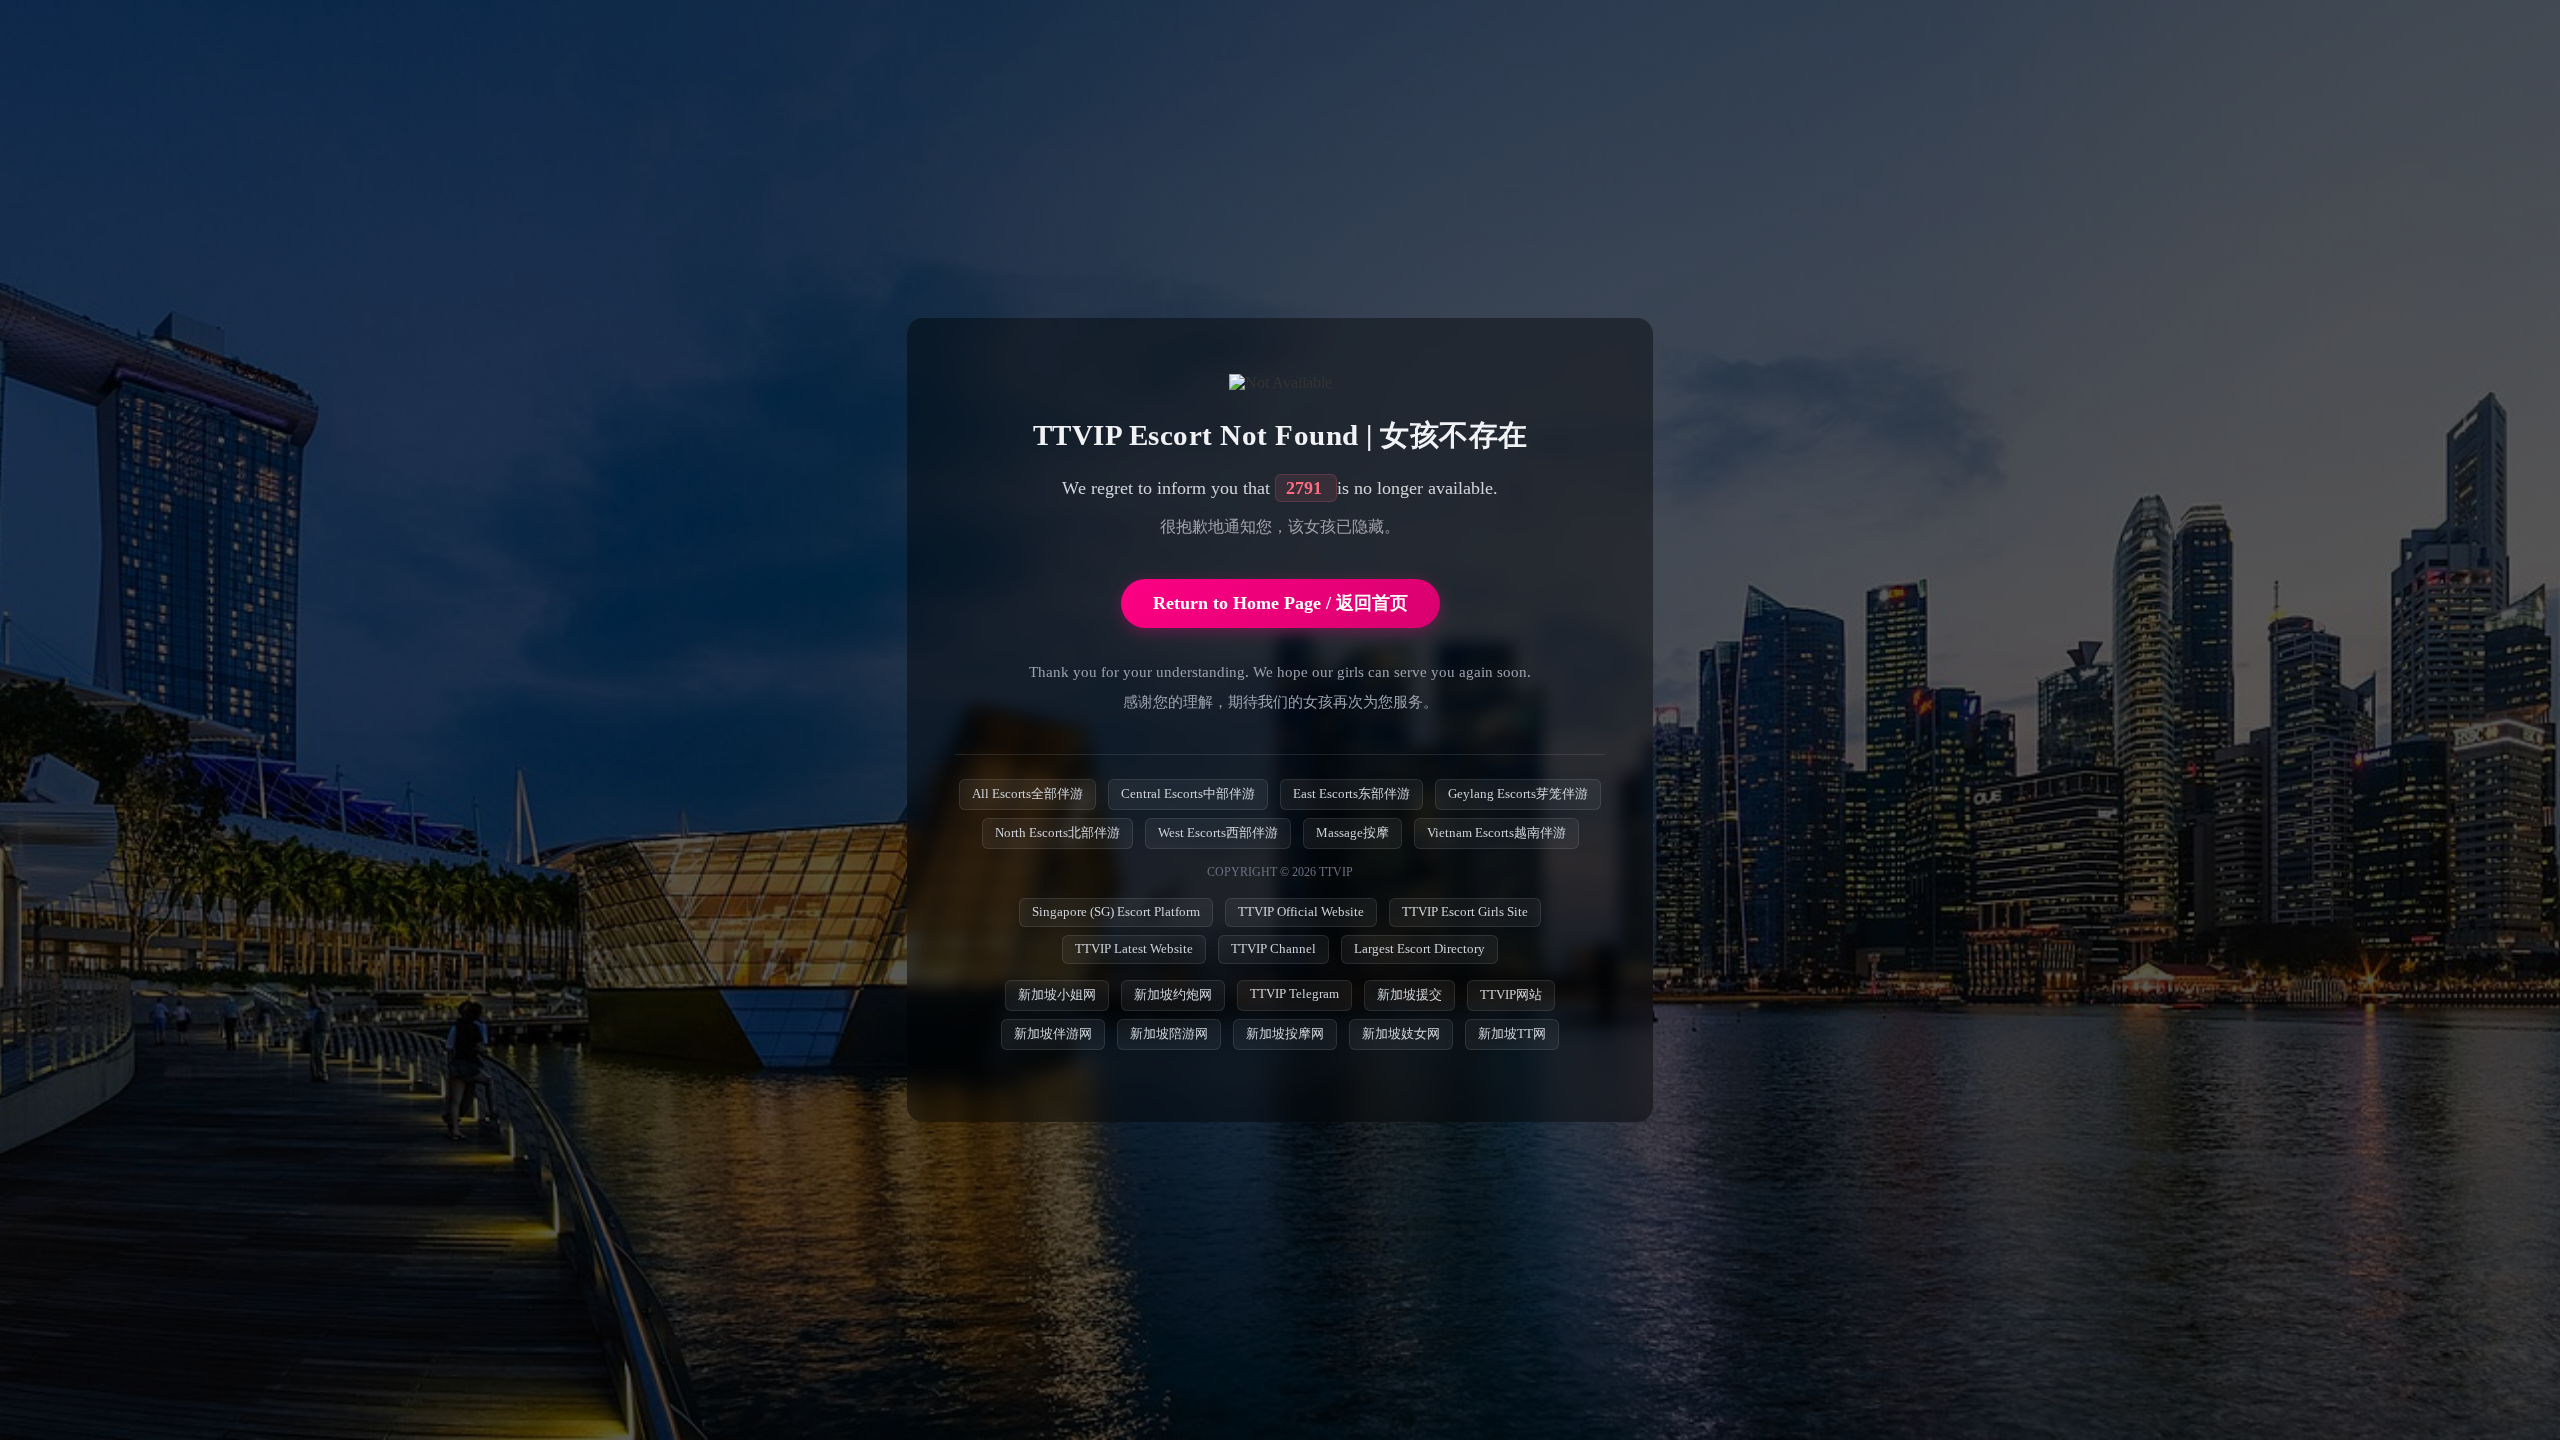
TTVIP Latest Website (1134, 949)
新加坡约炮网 (1173, 995)
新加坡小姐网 (1057, 995)
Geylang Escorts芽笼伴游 (1518, 794)
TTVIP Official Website (1301, 912)
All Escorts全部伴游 (1027, 794)
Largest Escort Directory (1419, 949)
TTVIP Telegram (1294, 994)
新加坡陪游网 (1169, 1034)
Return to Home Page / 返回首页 (1280, 603)
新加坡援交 (1409, 995)
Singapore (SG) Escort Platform (1116, 912)
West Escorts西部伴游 (1218, 833)
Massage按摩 (1352, 833)
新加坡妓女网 (1401, 1034)
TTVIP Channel (1273, 949)
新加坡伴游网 (1053, 1034)
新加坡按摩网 (1285, 1034)
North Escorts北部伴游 (1057, 833)
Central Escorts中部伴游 (1188, 794)
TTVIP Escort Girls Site (1465, 912)
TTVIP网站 (1511, 995)
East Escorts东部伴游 (1351, 794)
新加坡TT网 (1512, 1034)
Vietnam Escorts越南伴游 (1496, 833)
